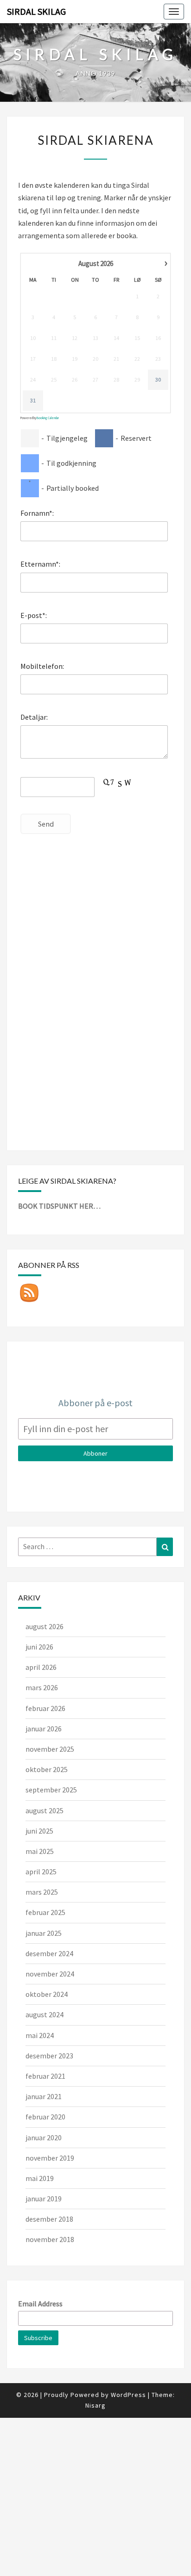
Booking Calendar (48, 418)
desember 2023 (49, 2056)
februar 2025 (45, 1912)
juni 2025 (39, 1831)
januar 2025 (44, 1933)
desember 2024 (49, 1953)
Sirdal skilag (36, 11)
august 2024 (45, 2014)
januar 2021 (44, 2096)
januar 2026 (44, 1729)
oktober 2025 (47, 1769)
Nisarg (95, 2405)
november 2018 (50, 2239)
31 (33, 400)
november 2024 (50, 1974)
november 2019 (50, 2158)
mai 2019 (40, 2178)
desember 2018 (49, 2219)
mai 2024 (40, 2035)
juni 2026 (39, 1647)
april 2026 (41, 1667)
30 (158, 380)
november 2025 (50, 1749)
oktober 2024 (47, 1994)
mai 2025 (40, 1851)
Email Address (40, 2304)
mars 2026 (42, 1687)
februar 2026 (45, 1708)
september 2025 (51, 1790)
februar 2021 (45, 2076)
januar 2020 (44, 2137)
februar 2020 (45, 2117)
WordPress (128, 2395)
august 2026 (45, 1626)
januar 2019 (44, 2199)
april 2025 (41, 1872)
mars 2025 (42, 1892)
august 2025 (45, 1810)
